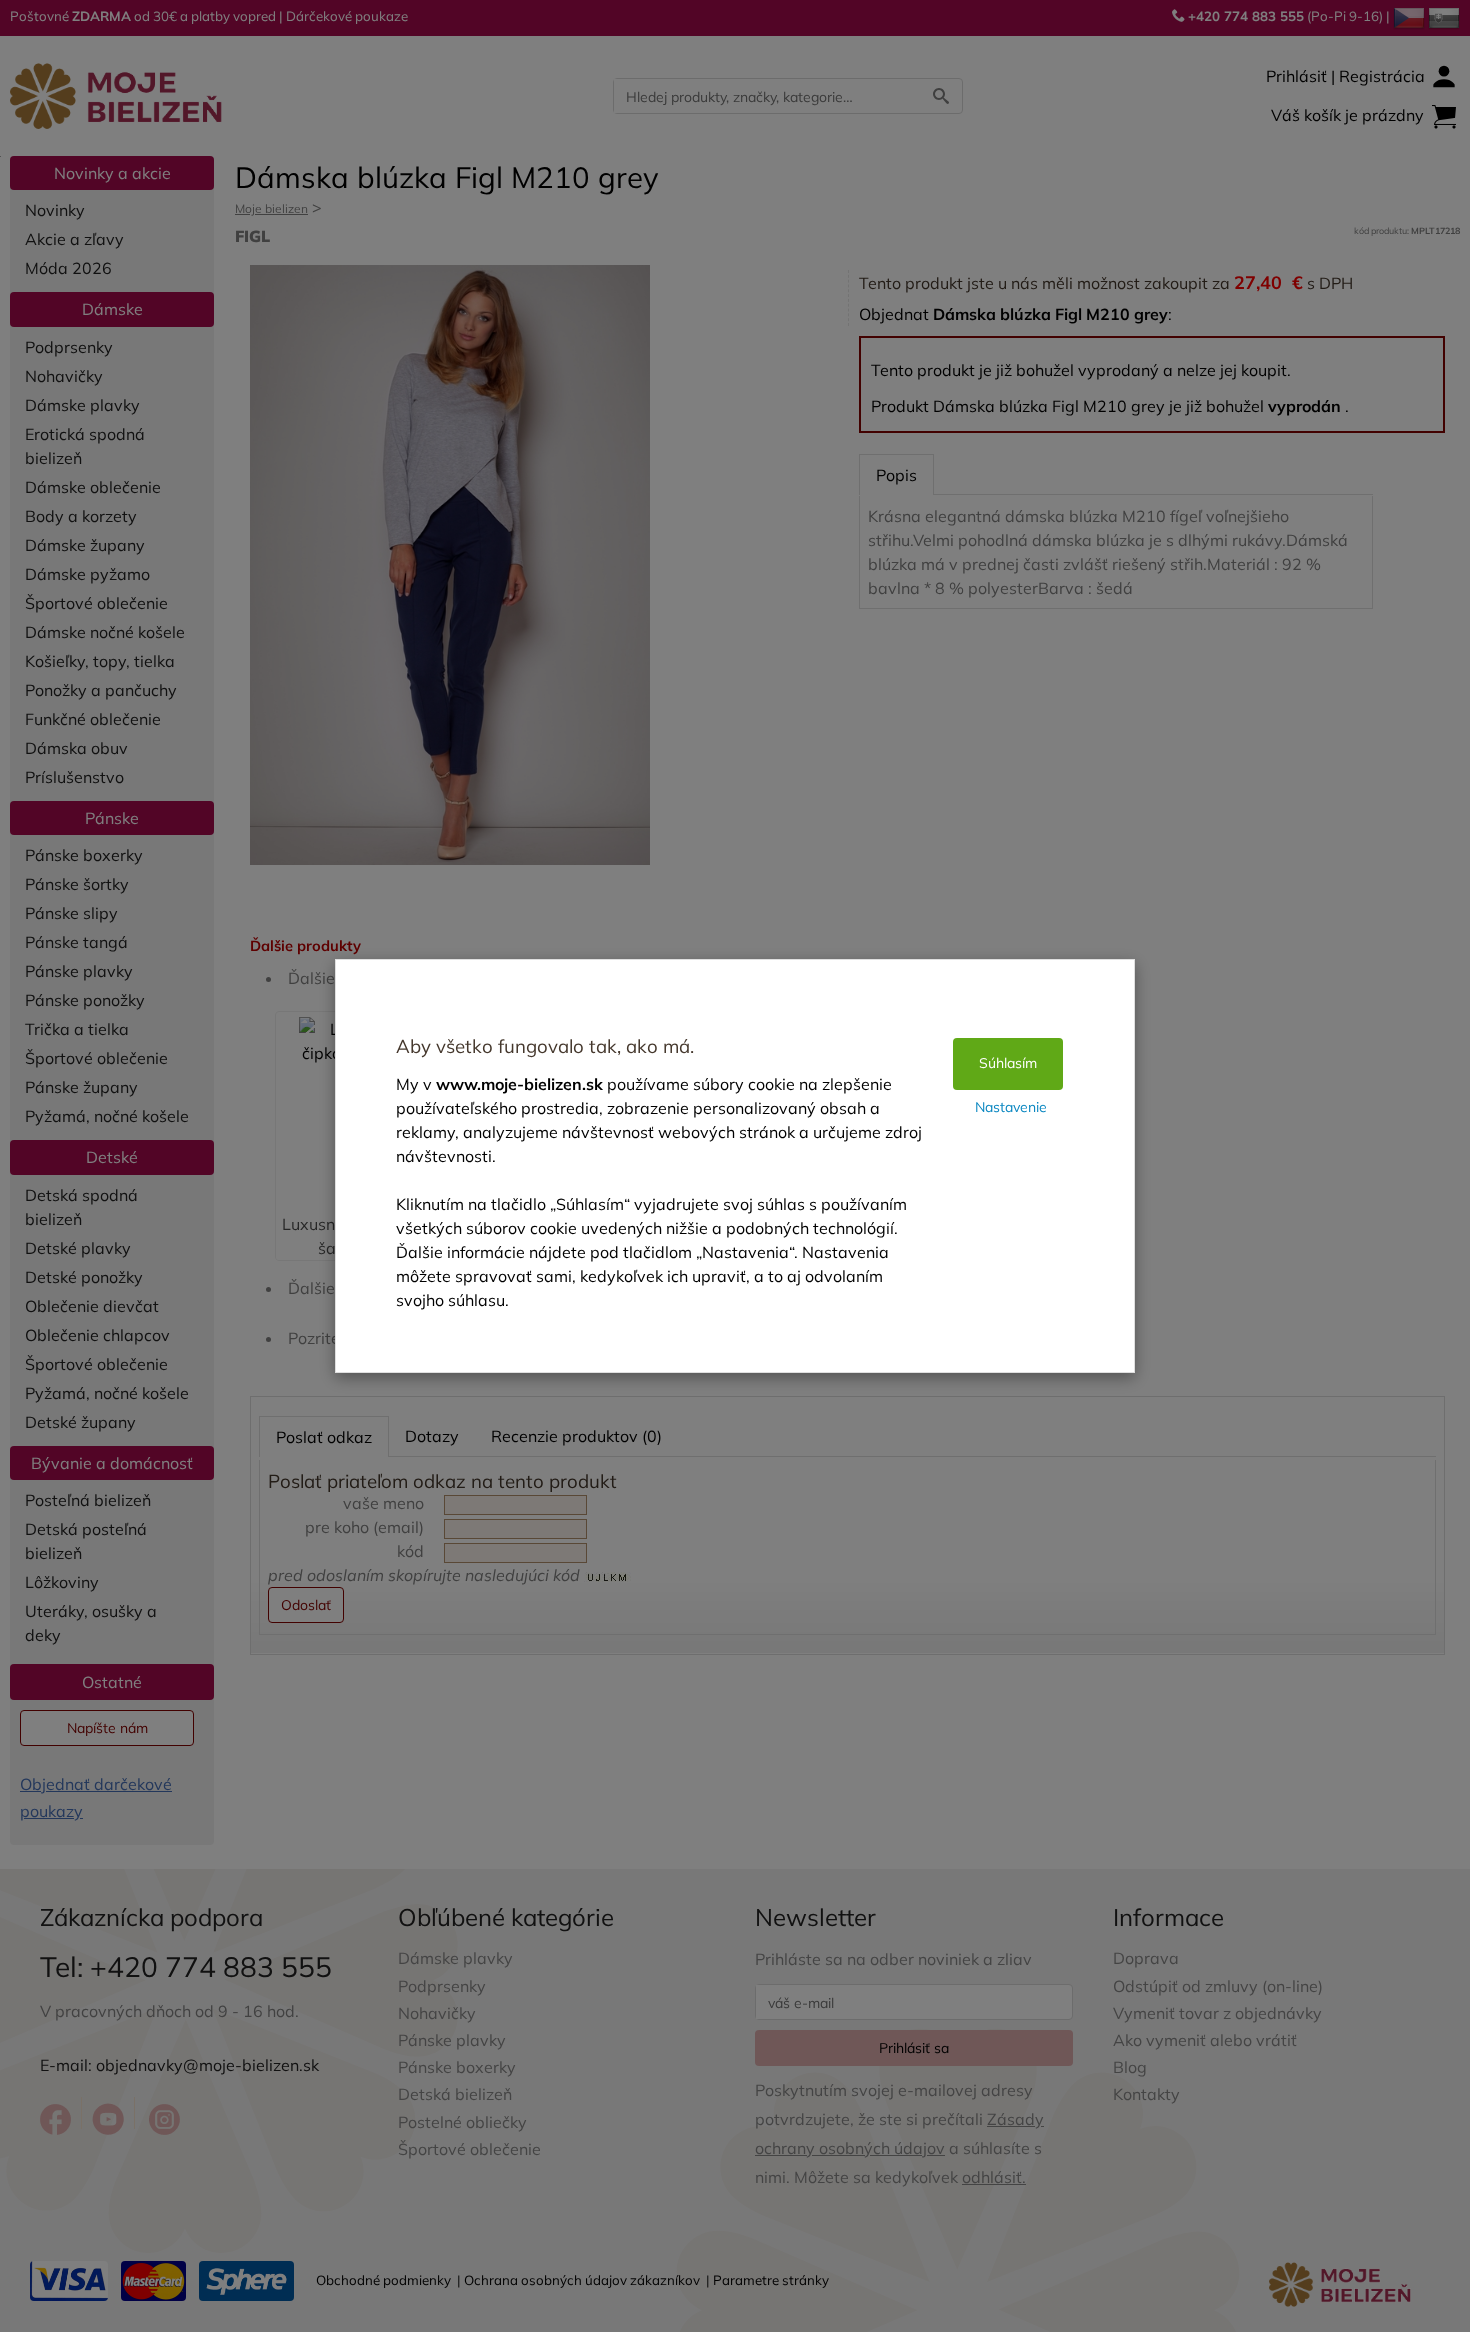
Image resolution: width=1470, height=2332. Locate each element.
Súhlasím (1008, 1063)
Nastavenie (1011, 1107)
